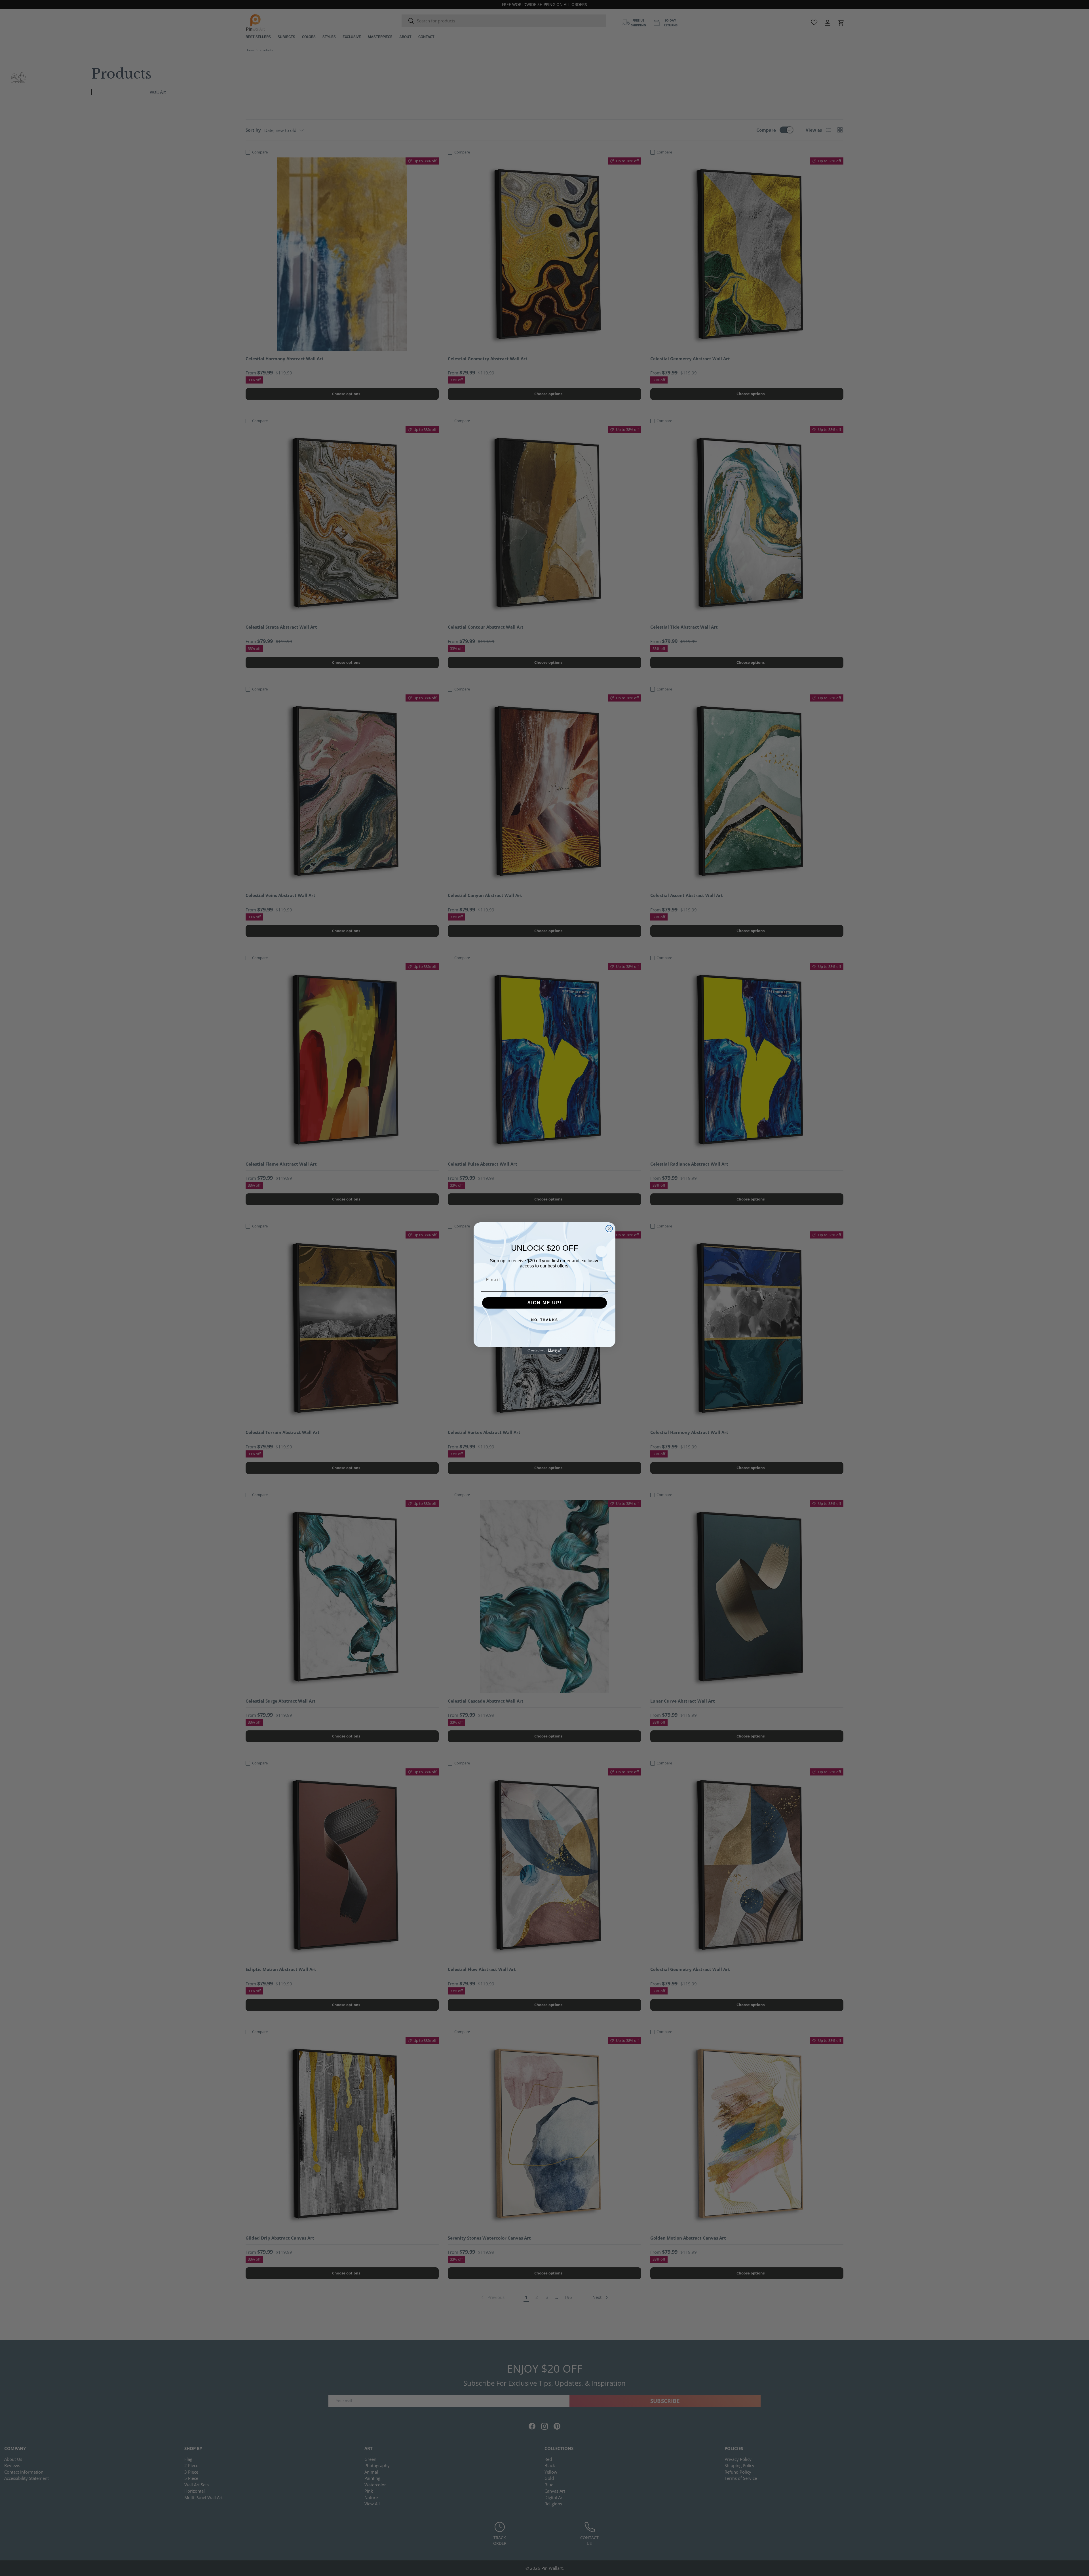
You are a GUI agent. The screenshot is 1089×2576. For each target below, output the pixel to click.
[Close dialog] (609, 1229)
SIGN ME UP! (545, 1303)
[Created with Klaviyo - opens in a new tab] (544, 1351)
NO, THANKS (545, 1320)
